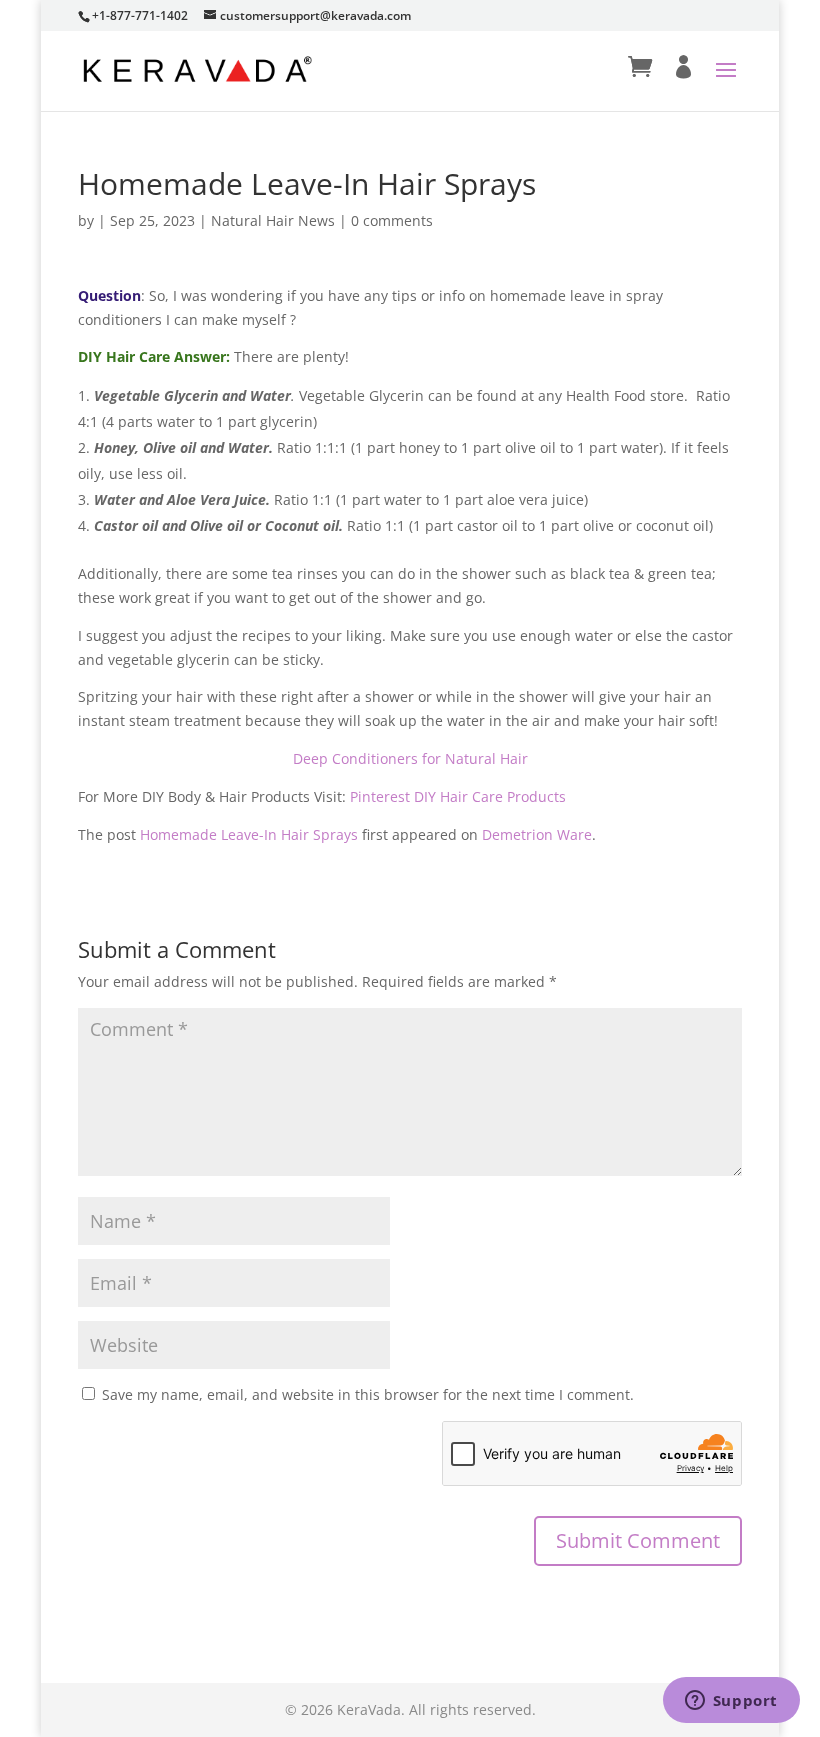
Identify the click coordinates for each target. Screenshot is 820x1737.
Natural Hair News (273, 220)
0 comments (392, 220)
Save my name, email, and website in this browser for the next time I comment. (368, 1394)
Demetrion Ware (537, 834)
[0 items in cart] (640, 67)
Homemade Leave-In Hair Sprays (249, 834)
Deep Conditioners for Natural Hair (410, 758)
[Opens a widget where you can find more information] (731, 1702)
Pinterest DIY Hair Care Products (460, 796)
